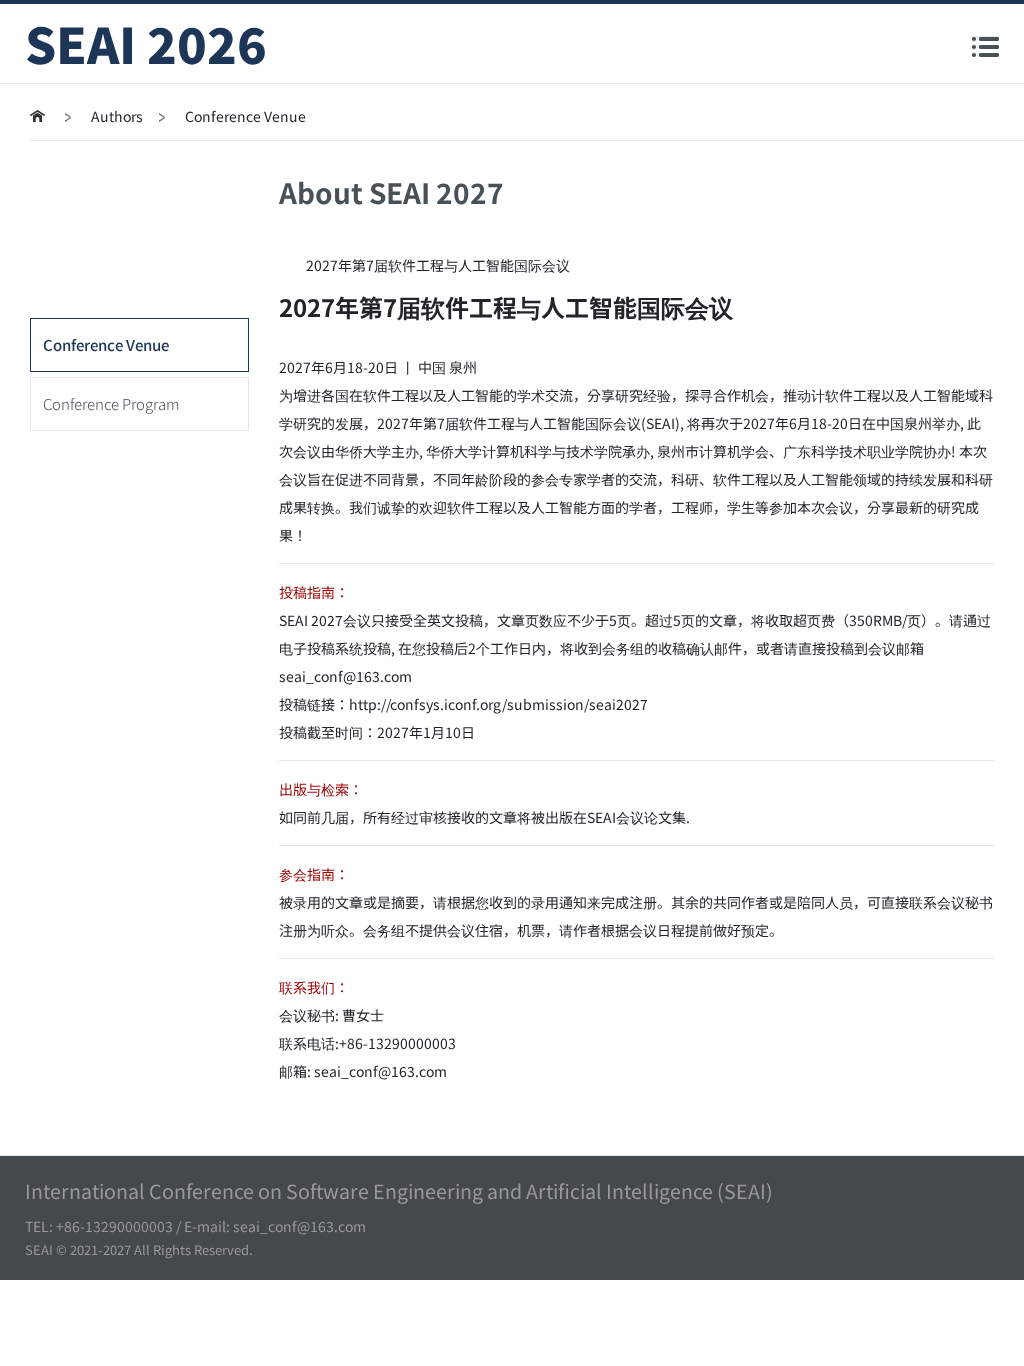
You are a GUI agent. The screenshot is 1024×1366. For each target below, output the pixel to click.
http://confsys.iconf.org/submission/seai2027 (498, 704)
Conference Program (111, 403)
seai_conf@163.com (345, 676)
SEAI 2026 (146, 43)
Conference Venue (106, 344)
